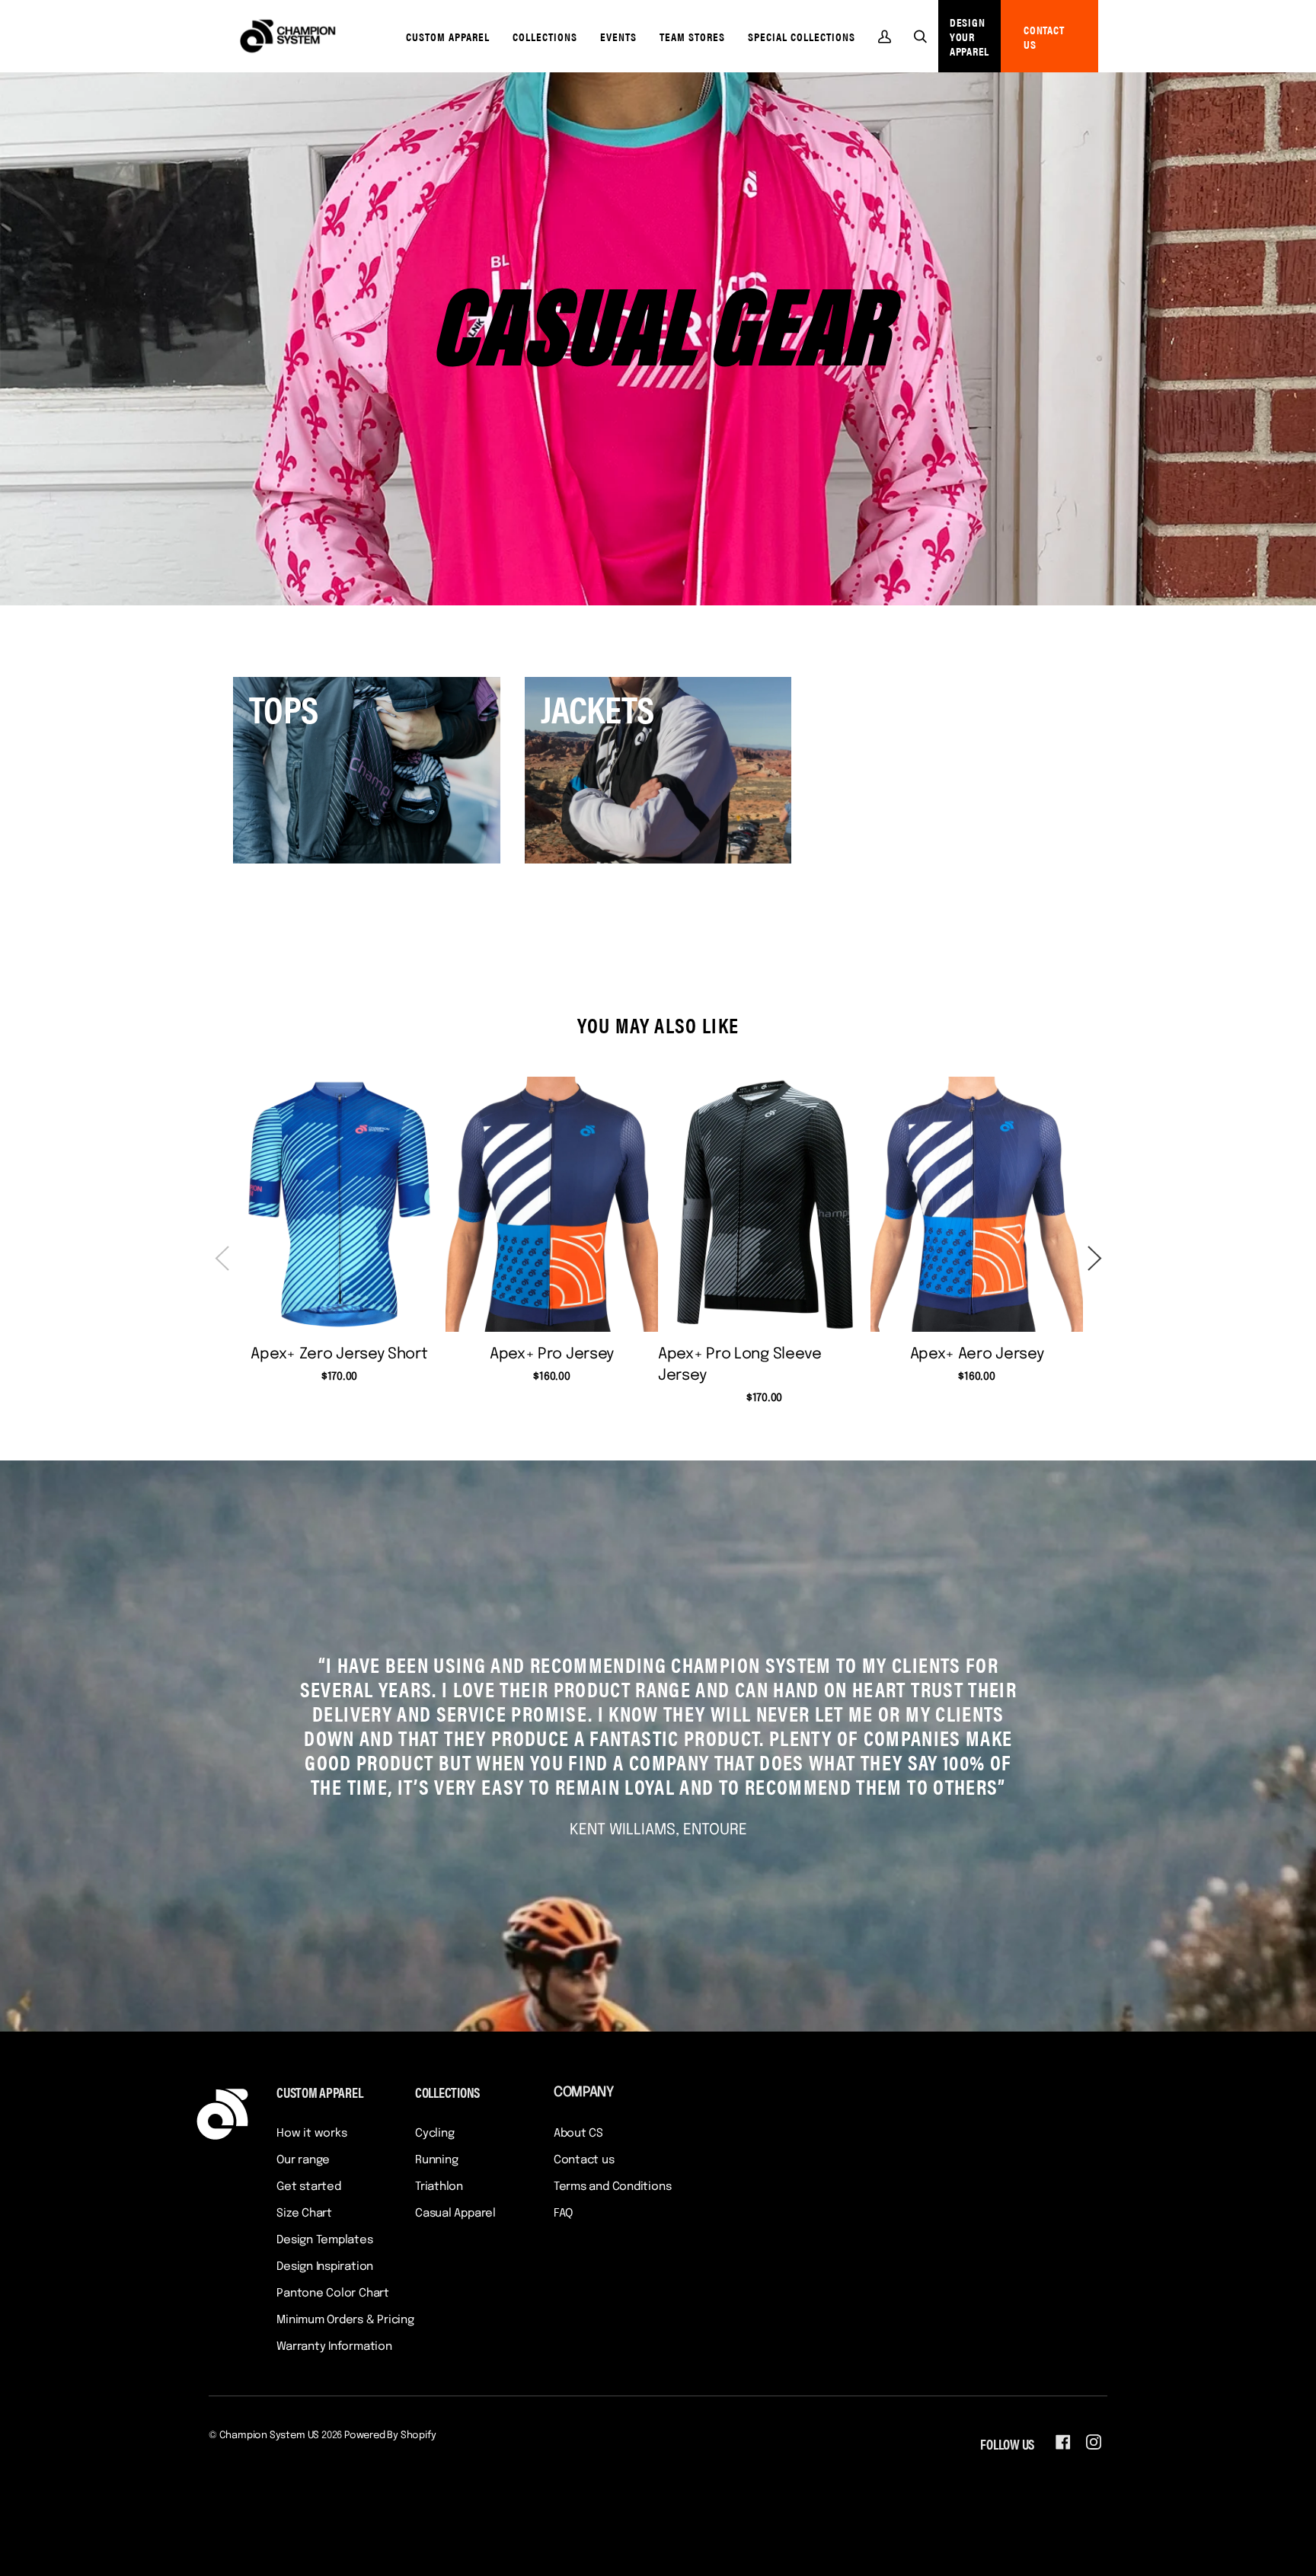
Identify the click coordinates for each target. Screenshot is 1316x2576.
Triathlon (439, 2187)
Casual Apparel (455, 2214)
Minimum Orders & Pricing (345, 2320)
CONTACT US (1044, 37)
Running (436, 2160)
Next (1094, 1253)
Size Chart (304, 2214)
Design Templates (324, 2240)
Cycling (434, 2134)
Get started (309, 2187)
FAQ (563, 2214)
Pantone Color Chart (333, 2294)
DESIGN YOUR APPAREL (969, 36)
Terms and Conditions (613, 2187)
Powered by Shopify (390, 2436)
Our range (303, 2160)
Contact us (584, 2160)
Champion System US (270, 2436)
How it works (311, 2134)
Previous (222, 1253)
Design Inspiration (325, 2267)
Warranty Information (334, 2347)
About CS (578, 2134)
